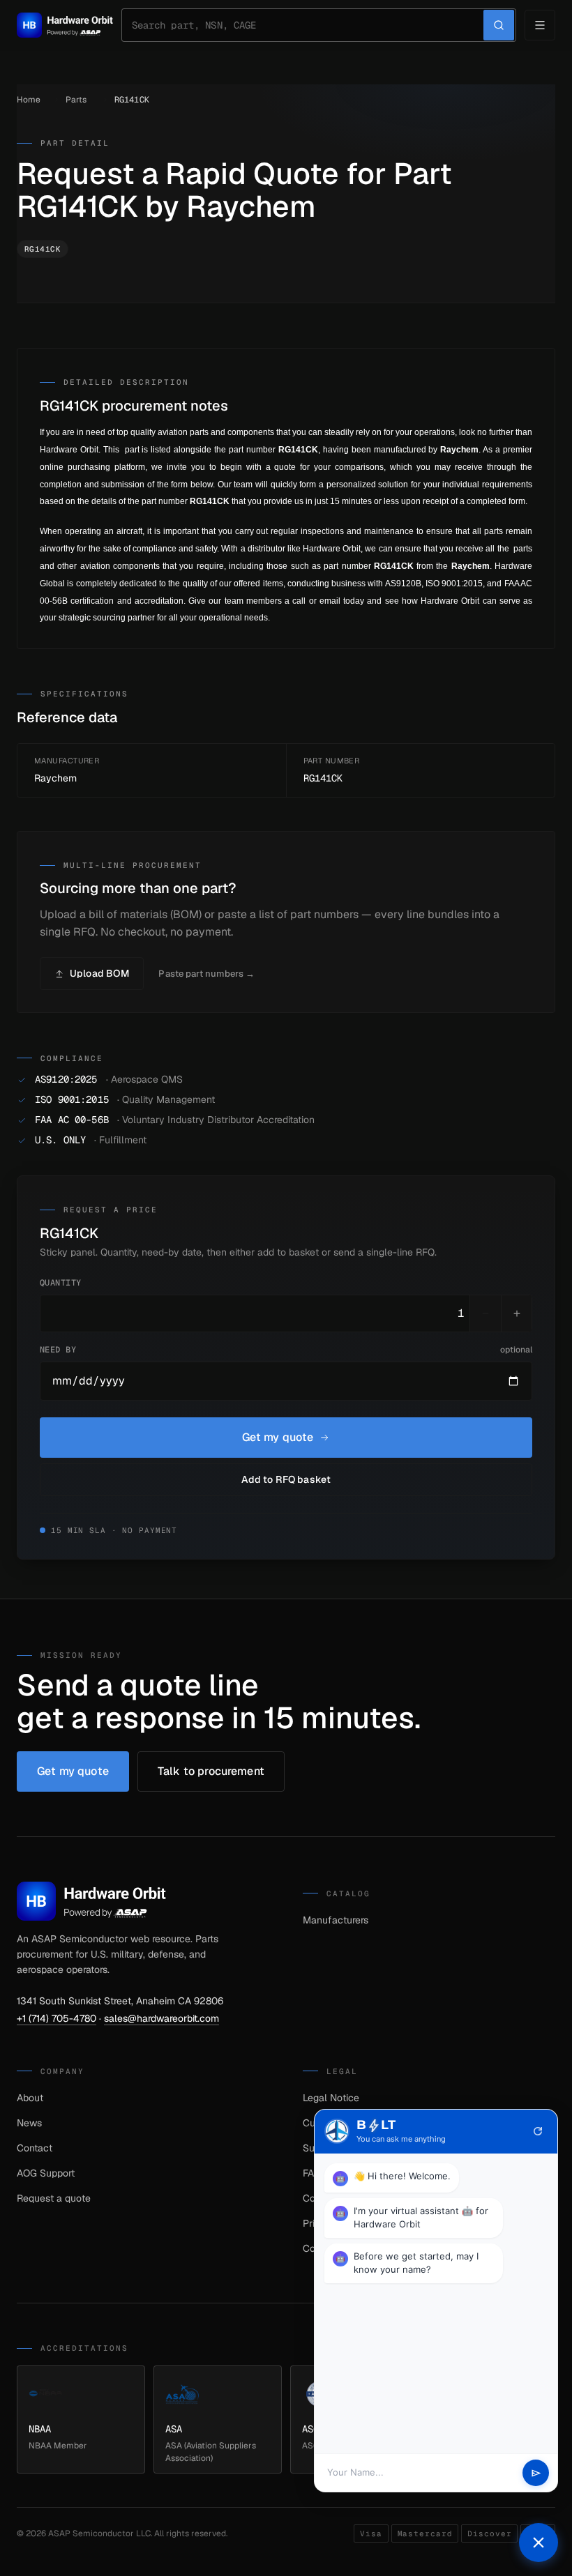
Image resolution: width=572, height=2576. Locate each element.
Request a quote (54, 2198)
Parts (76, 100)
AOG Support (46, 2173)
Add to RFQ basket (286, 1479)
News (29, 2123)
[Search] (499, 25)
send (536, 2473)
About (30, 2098)
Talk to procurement (211, 1771)
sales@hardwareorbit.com (161, 2018)
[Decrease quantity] (486, 1313)
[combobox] (308, 25)
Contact (35, 2148)
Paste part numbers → (206, 974)
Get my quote (278, 1437)
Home (29, 100)
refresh (538, 2131)
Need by (286, 1350)
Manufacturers (336, 1920)
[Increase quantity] (516, 1313)
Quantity (61, 1283)
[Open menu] (540, 25)
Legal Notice (331, 2098)
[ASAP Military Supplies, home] (65, 25)
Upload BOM (99, 973)
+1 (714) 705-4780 (57, 2018)
